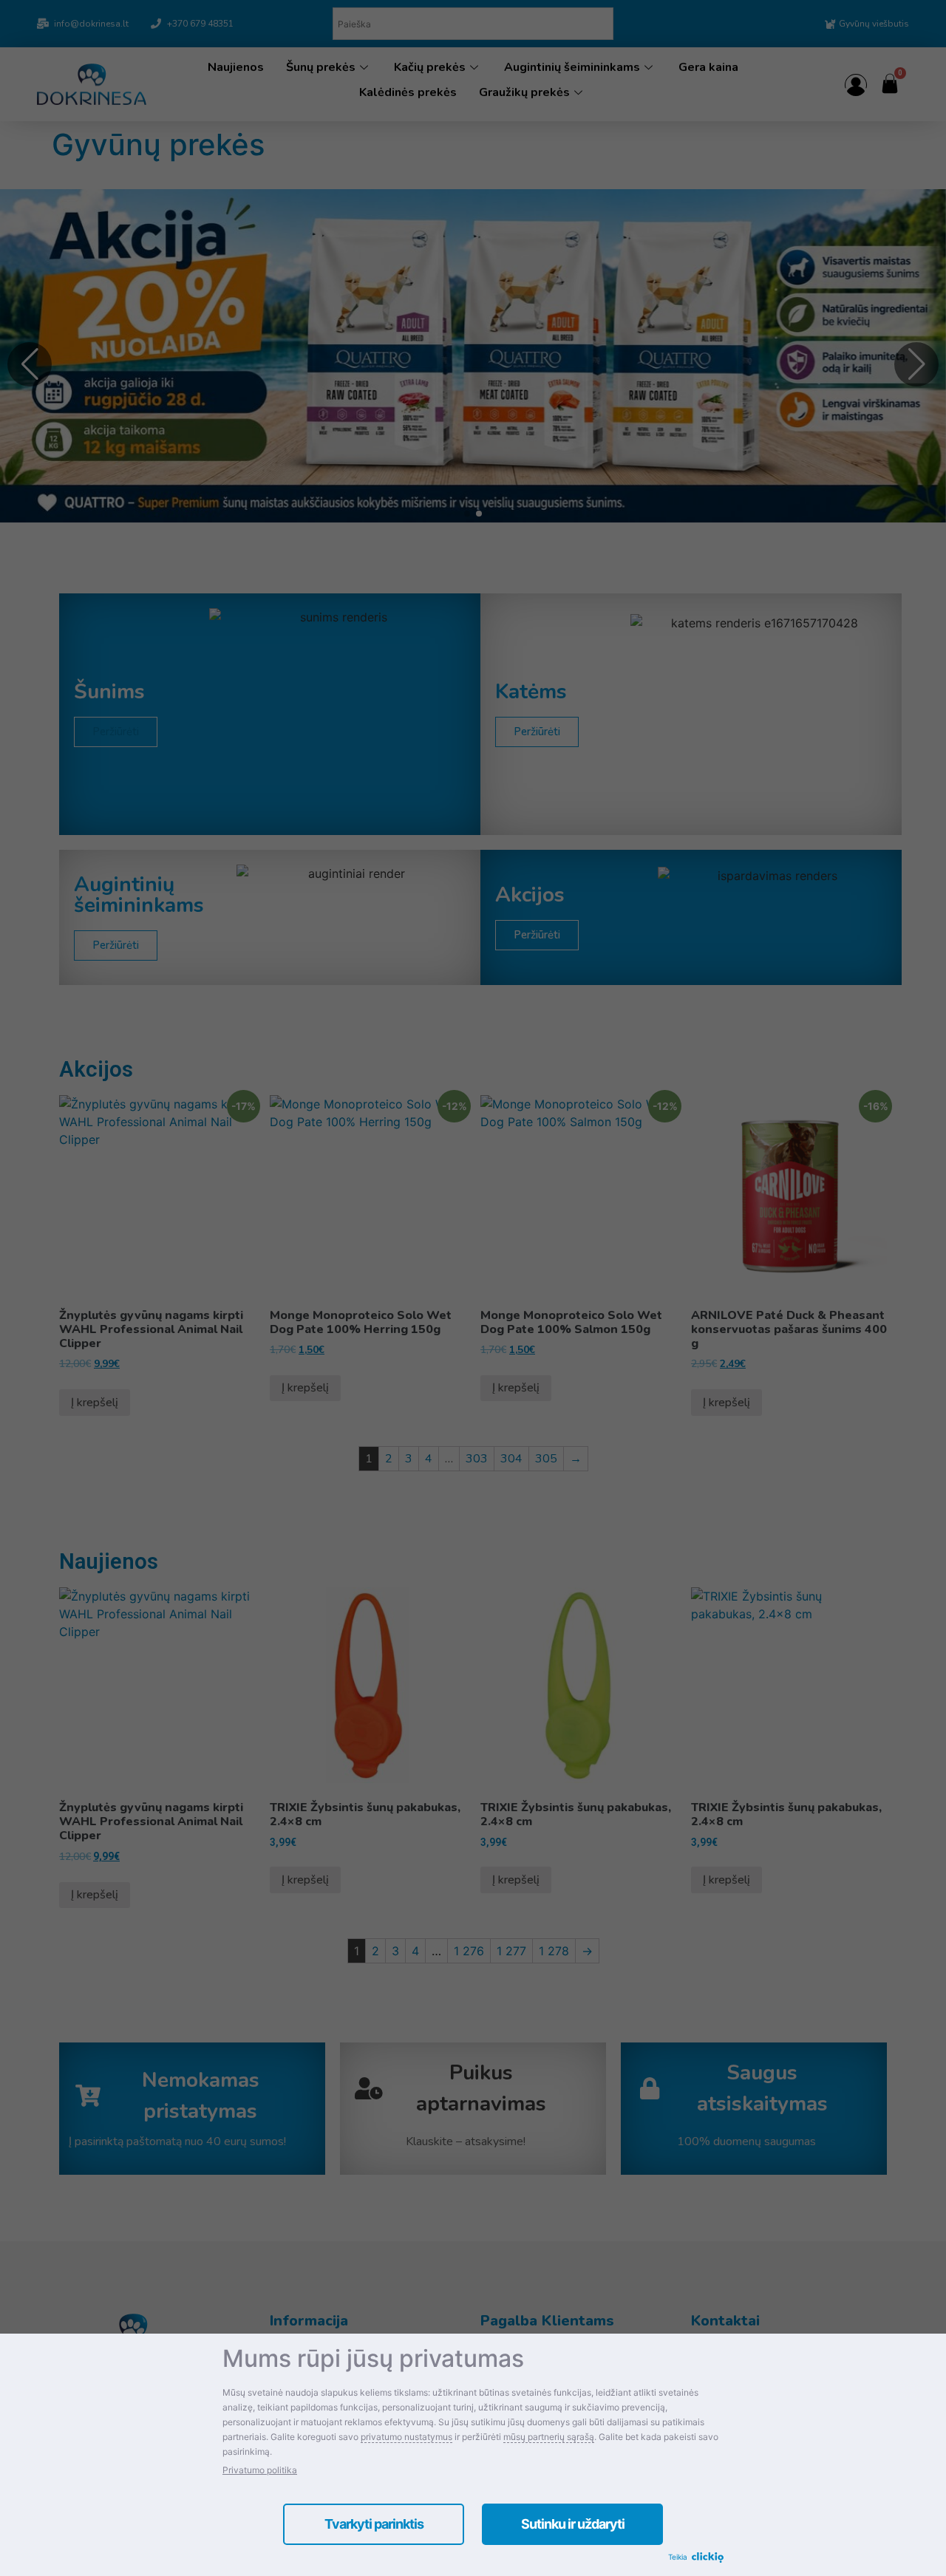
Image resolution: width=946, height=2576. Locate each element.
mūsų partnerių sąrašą (549, 2437)
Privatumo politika (260, 2470)
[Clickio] (708, 2558)
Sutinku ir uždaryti (573, 2524)
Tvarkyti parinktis (374, 2524)
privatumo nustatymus (406, 2437)
